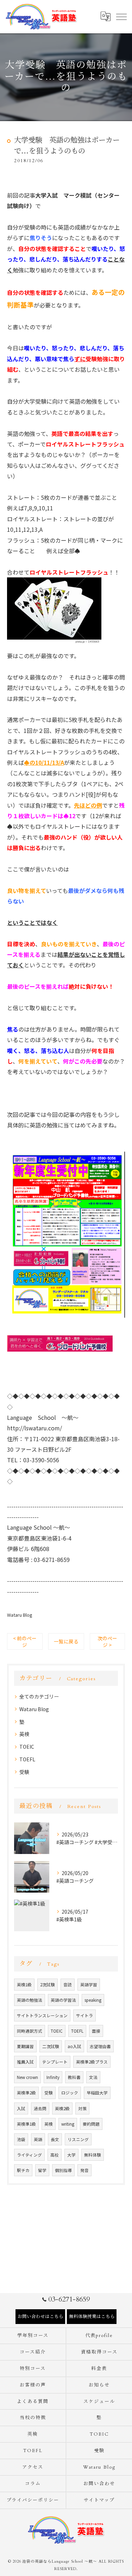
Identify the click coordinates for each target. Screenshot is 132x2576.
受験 (24, 1772)
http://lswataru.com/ (34, 1428)
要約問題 (91, 2124)
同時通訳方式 (30, 2031)
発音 (84, 2170)
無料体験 (93, 2155)
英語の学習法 (63, 2000)
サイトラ (84, 2015)
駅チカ (23, 2170)
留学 (42, 2170)
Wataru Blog (20, 1615)
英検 (24, 1734)
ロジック (70, 2093)
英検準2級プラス (92, 2062)
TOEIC (27, 1747)
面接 (96, 2031)
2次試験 (48, 1985)
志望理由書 (100, 2046)
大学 (71, 2155)
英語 (38, 2139)
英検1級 (24, 1985)
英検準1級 (26, 2124)
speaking (93, 2000)
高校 (55, 2155)
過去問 (40, 2108)
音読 (68, 1985)
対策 (82, 2108)
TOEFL (27, 1759)
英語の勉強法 (30, 2000)
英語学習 (89, 1985)
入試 (21, 2108)
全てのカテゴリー (39, 1696)
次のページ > (107, 1641)
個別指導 (63, 2170)
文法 (93, 2077)
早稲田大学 (97, 2093)
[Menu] (121, 16)
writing (68, 2124)
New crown (27, 2077)
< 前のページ (25, 1641)
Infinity (53, 2077)
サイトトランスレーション (42, 2015)
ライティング (29, 2155)
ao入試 (74, 2046)
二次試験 (51, 2046)
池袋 (21, 2139)
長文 (55, 2139)
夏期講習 (25, 2046)
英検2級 (62, 2108)
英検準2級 (26, 2093)
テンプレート (55, 2062)
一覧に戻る (66, 1641)
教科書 (74, 2077)
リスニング (78, 2139)
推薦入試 (25, 2062)
